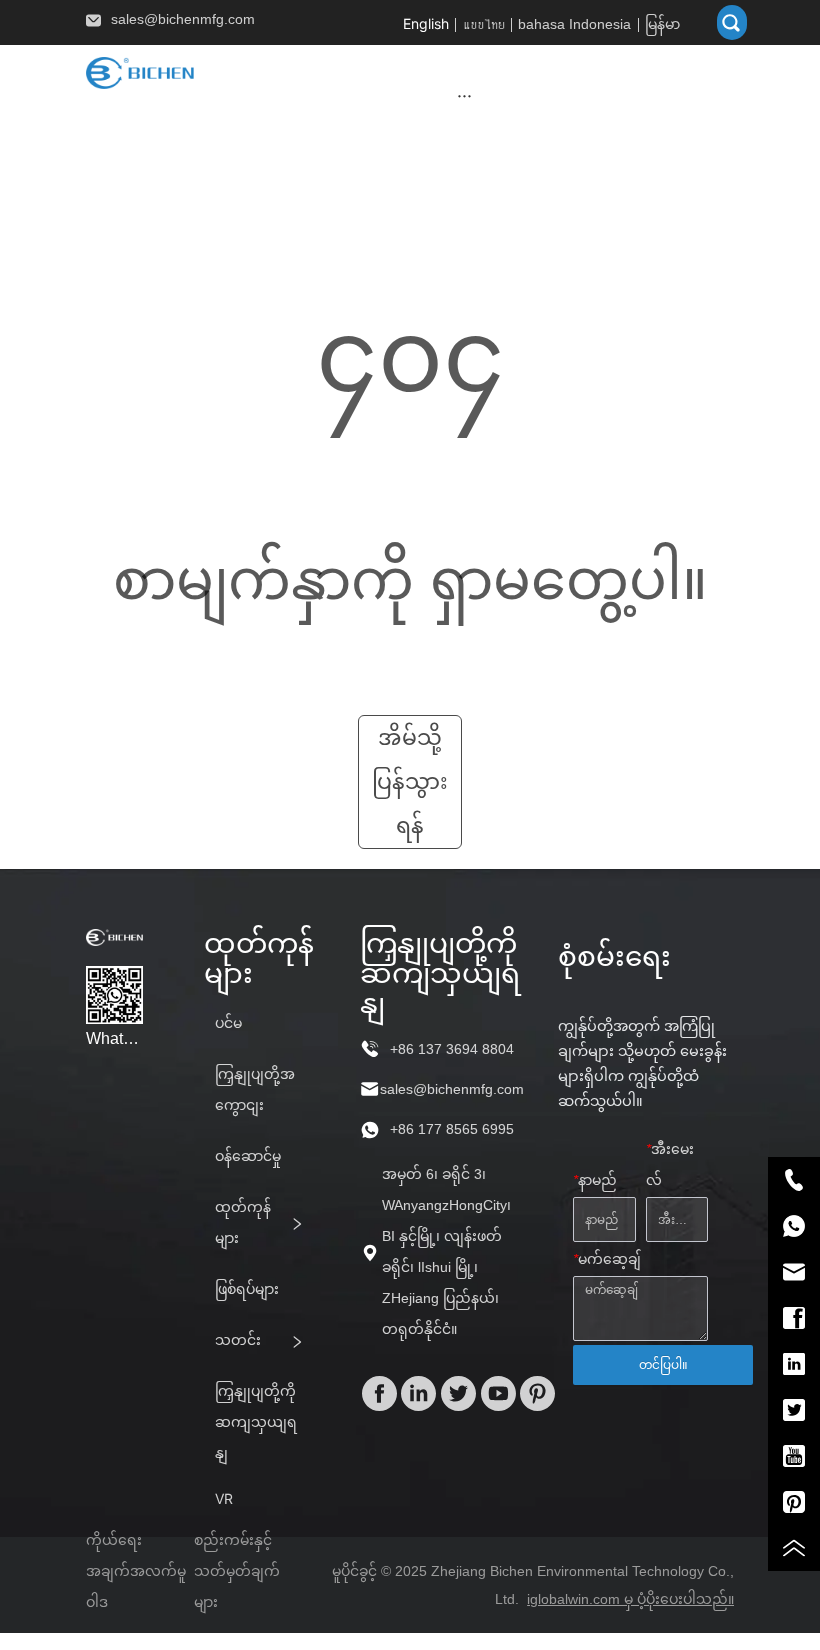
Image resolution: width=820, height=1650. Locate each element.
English (426, 23)
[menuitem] (464, 95)
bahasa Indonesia (574, 24)
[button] (464, 95)
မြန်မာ (662, 24)
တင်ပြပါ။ (663, 1365)
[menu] (464, 95)
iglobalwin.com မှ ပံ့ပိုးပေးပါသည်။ (630, 1599)
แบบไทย (484, 24)
